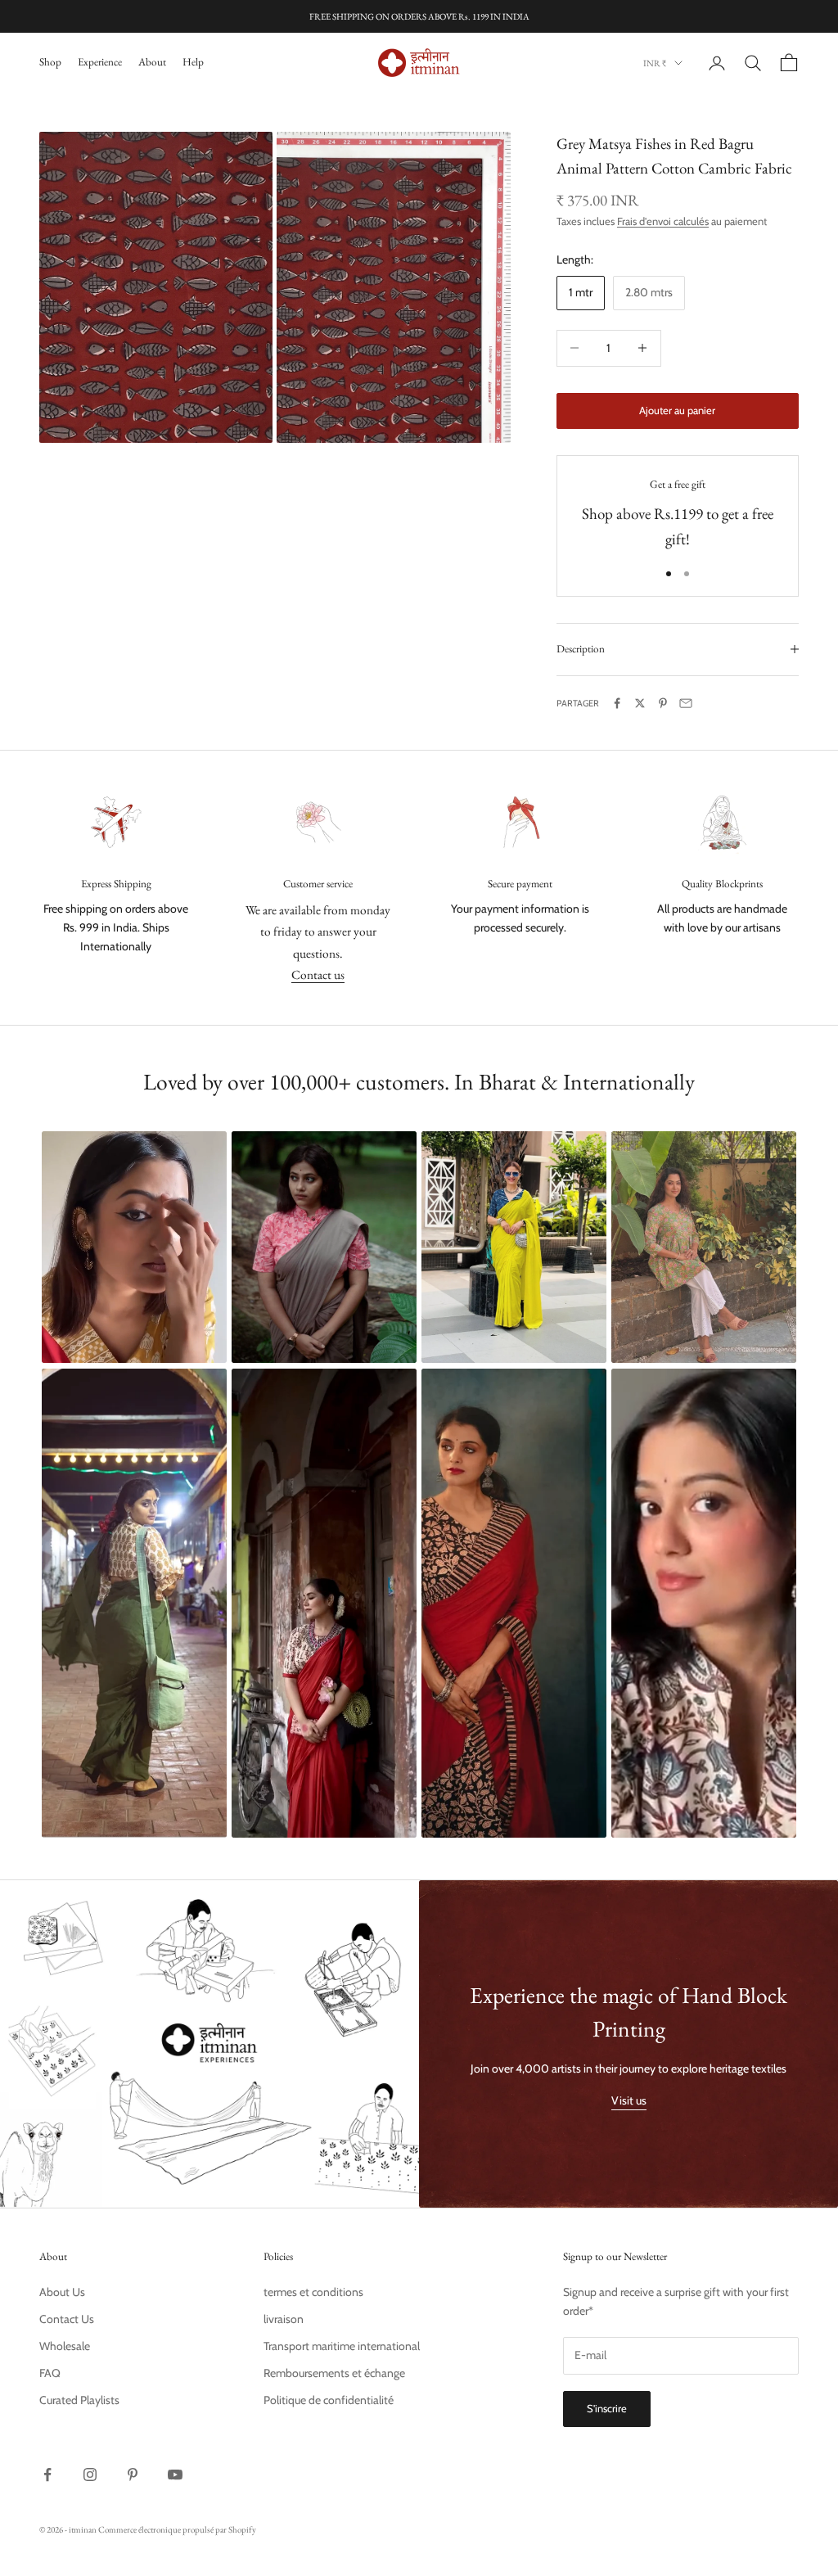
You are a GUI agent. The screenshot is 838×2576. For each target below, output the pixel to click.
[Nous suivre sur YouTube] (175, 2474)
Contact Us (67, 2319)
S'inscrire (607, 2408)
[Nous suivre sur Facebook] (47, 2474)
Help (193, 62)
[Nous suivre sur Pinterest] (133, 2474)
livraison (284, 2319)
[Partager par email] (686, 703)
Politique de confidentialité (329, 2400)
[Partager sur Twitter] (640, 703)
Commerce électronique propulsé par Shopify (177, 2529)
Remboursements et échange (334, 2373)
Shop (50, 62)
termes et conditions (313, 2292)
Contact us (318, 974)
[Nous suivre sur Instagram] (90, 2474)
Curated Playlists (79, 2400)
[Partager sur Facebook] (617, 703)
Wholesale (65, 2346)
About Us (62, 2292)
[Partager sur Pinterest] (663, 703)
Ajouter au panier (677, 410)
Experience (100, 62)
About (152, 62)
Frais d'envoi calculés (663, 221)
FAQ (50, 2373)
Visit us (629, 2100)
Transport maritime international (342, 2346)
